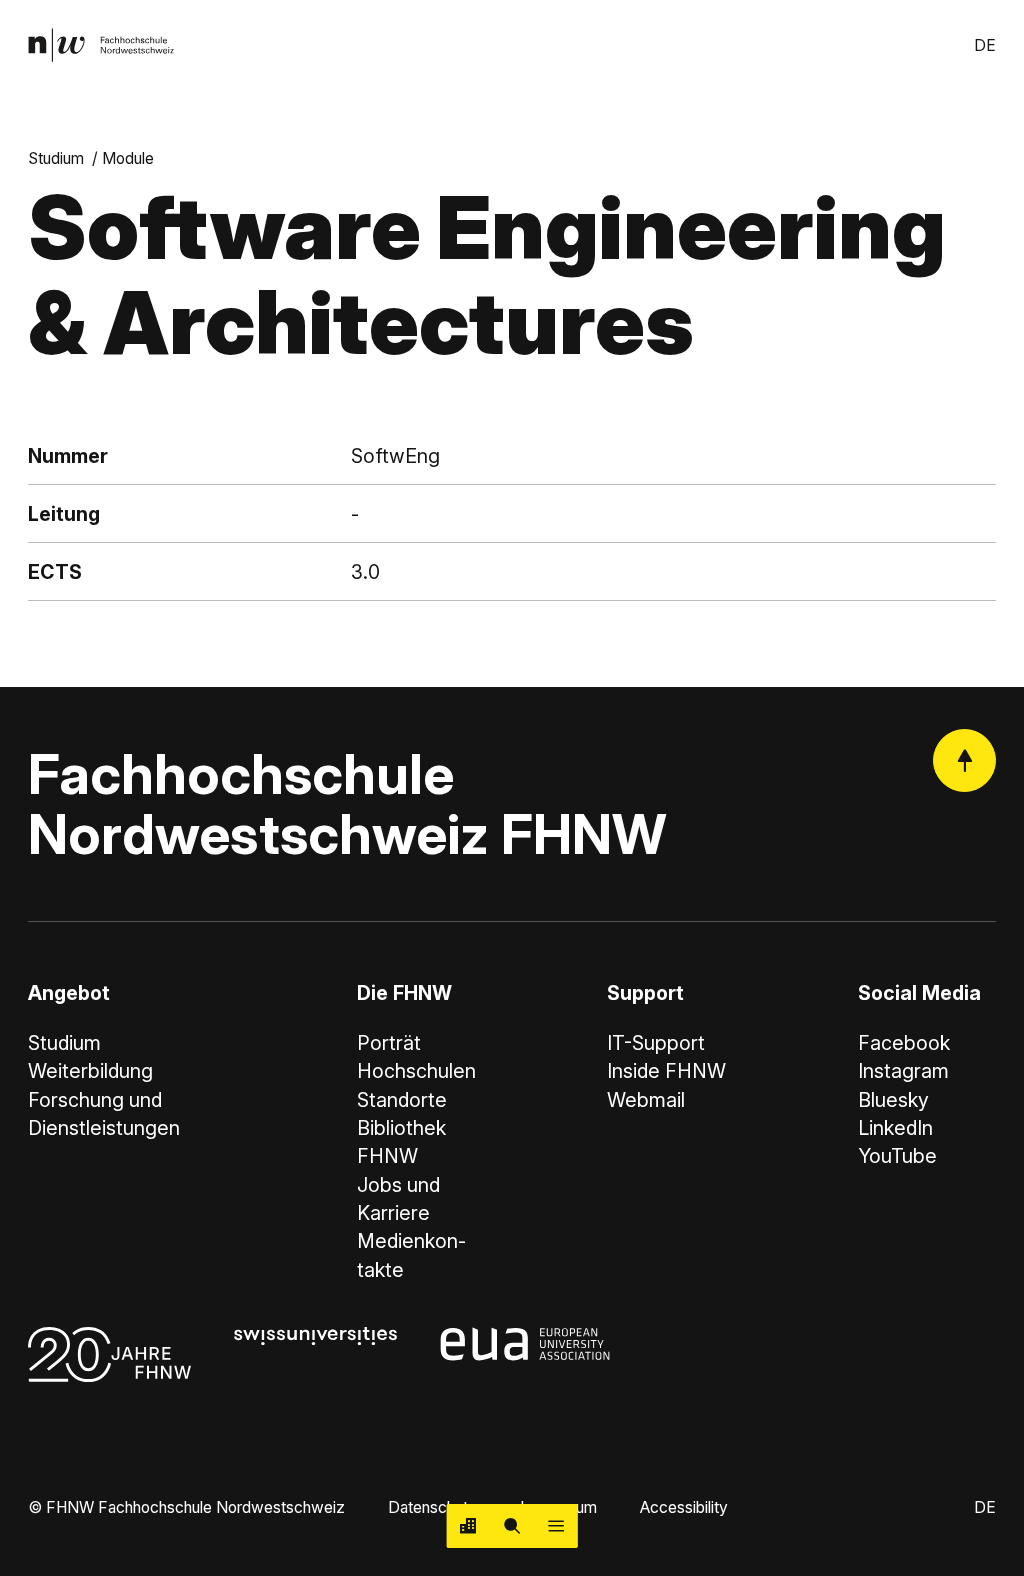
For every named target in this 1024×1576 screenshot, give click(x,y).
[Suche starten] (512, 1526)
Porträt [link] (389, 1043)
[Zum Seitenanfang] (964, 760)
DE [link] (985, 45)
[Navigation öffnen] (556, 1526)
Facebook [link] (904, 1043)
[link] (101, 45)
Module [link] (128, 158)
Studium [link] (56, 158)
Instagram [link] (903, 1071)
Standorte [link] (402, 1100)
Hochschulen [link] (416, 1071)
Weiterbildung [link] (90, 1071)
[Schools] (469, 1526)
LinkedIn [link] (895, 1128)
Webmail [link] (646, 1100)
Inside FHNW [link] (666, 1071)
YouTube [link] (897, 1156)
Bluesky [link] (893, 1100)
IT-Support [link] (656, 1043)
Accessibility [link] (684, 1507)
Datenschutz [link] (432, 1507)
